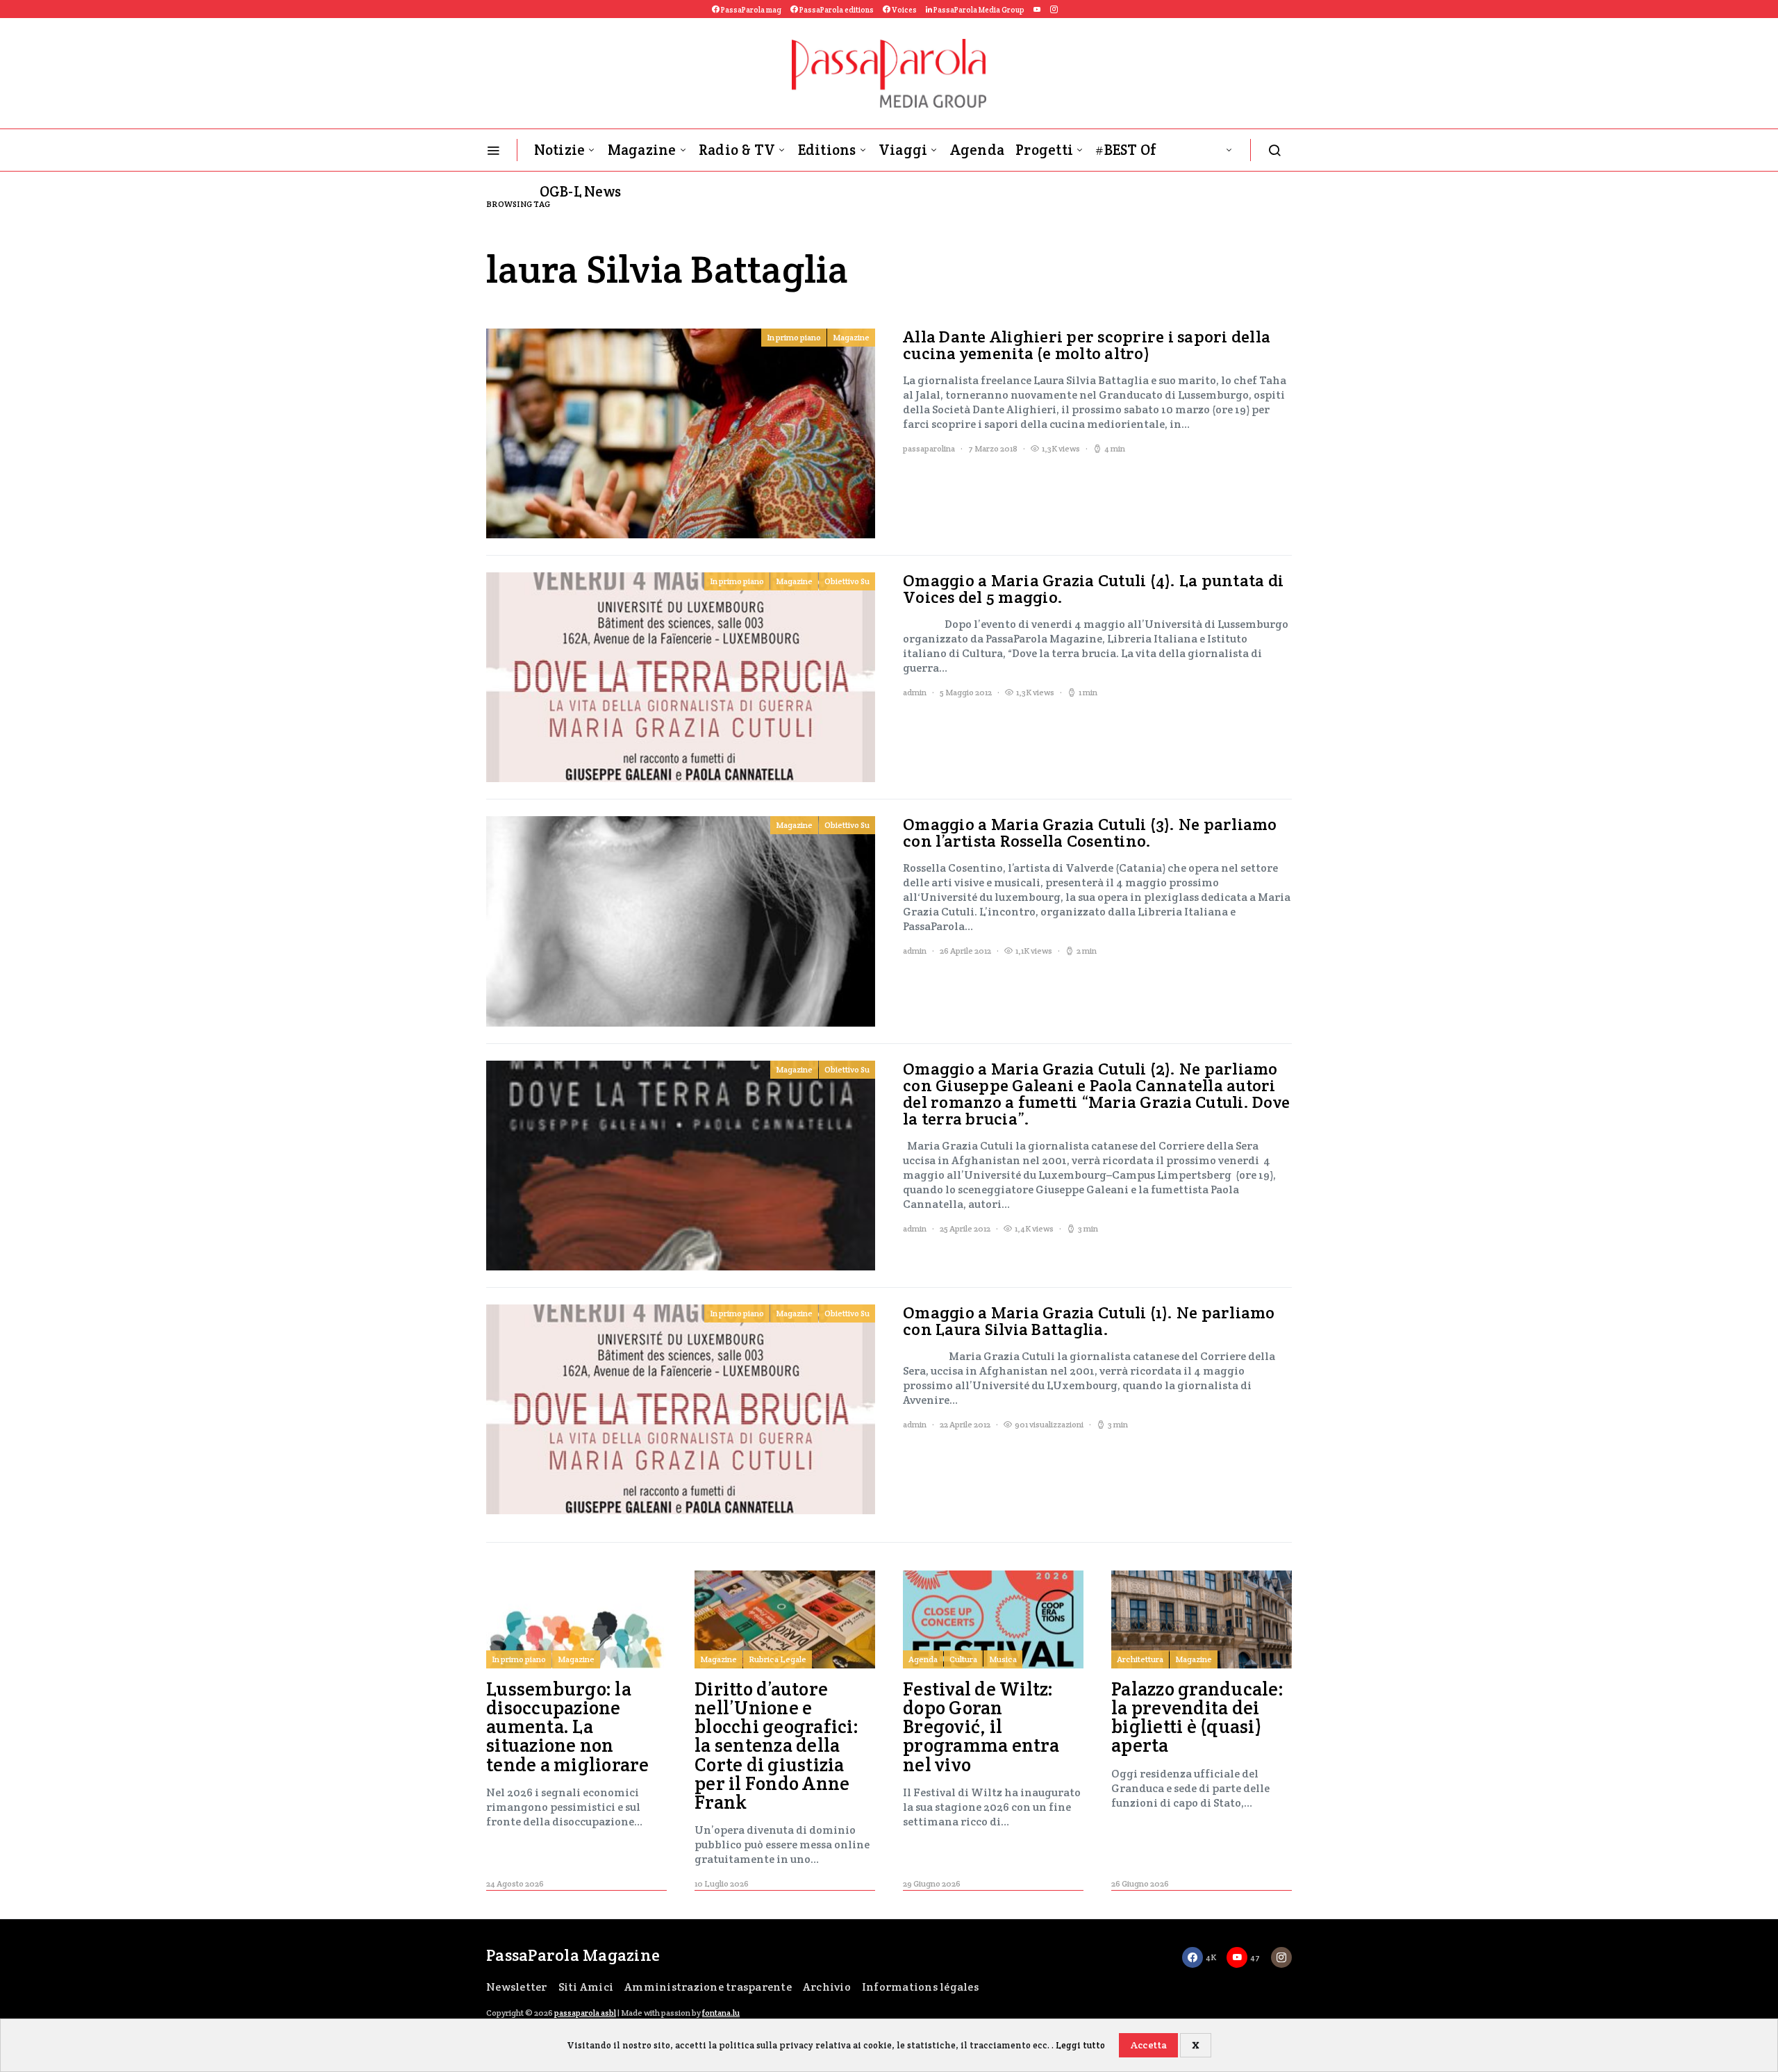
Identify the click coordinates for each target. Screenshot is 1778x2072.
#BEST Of (1126, 150)
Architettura (1140, 1659)
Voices (904, 10)
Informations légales (920, 1987)
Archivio (827, 1987)
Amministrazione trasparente (708, 1987)
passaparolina (929, 448)
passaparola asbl (585, 2013)
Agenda (978, 150)
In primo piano (794, 337)
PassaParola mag (750, 10)
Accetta (1149, 2045)
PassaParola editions (836, 10)
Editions (827, 150)
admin (915, 692)
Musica (1003, 1659)
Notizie (560, 150)
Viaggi (903, 150)
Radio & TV (737, 150)
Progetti (1044, 150)
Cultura (963, 1659)
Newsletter (517, 1987)
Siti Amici (586, 1987)
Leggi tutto (1080, 2045)
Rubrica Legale (778, 1659)
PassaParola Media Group (978, 10)
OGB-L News (581, 191)
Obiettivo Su (847, 581)
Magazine (642, 150)
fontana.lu (721, 2013)
